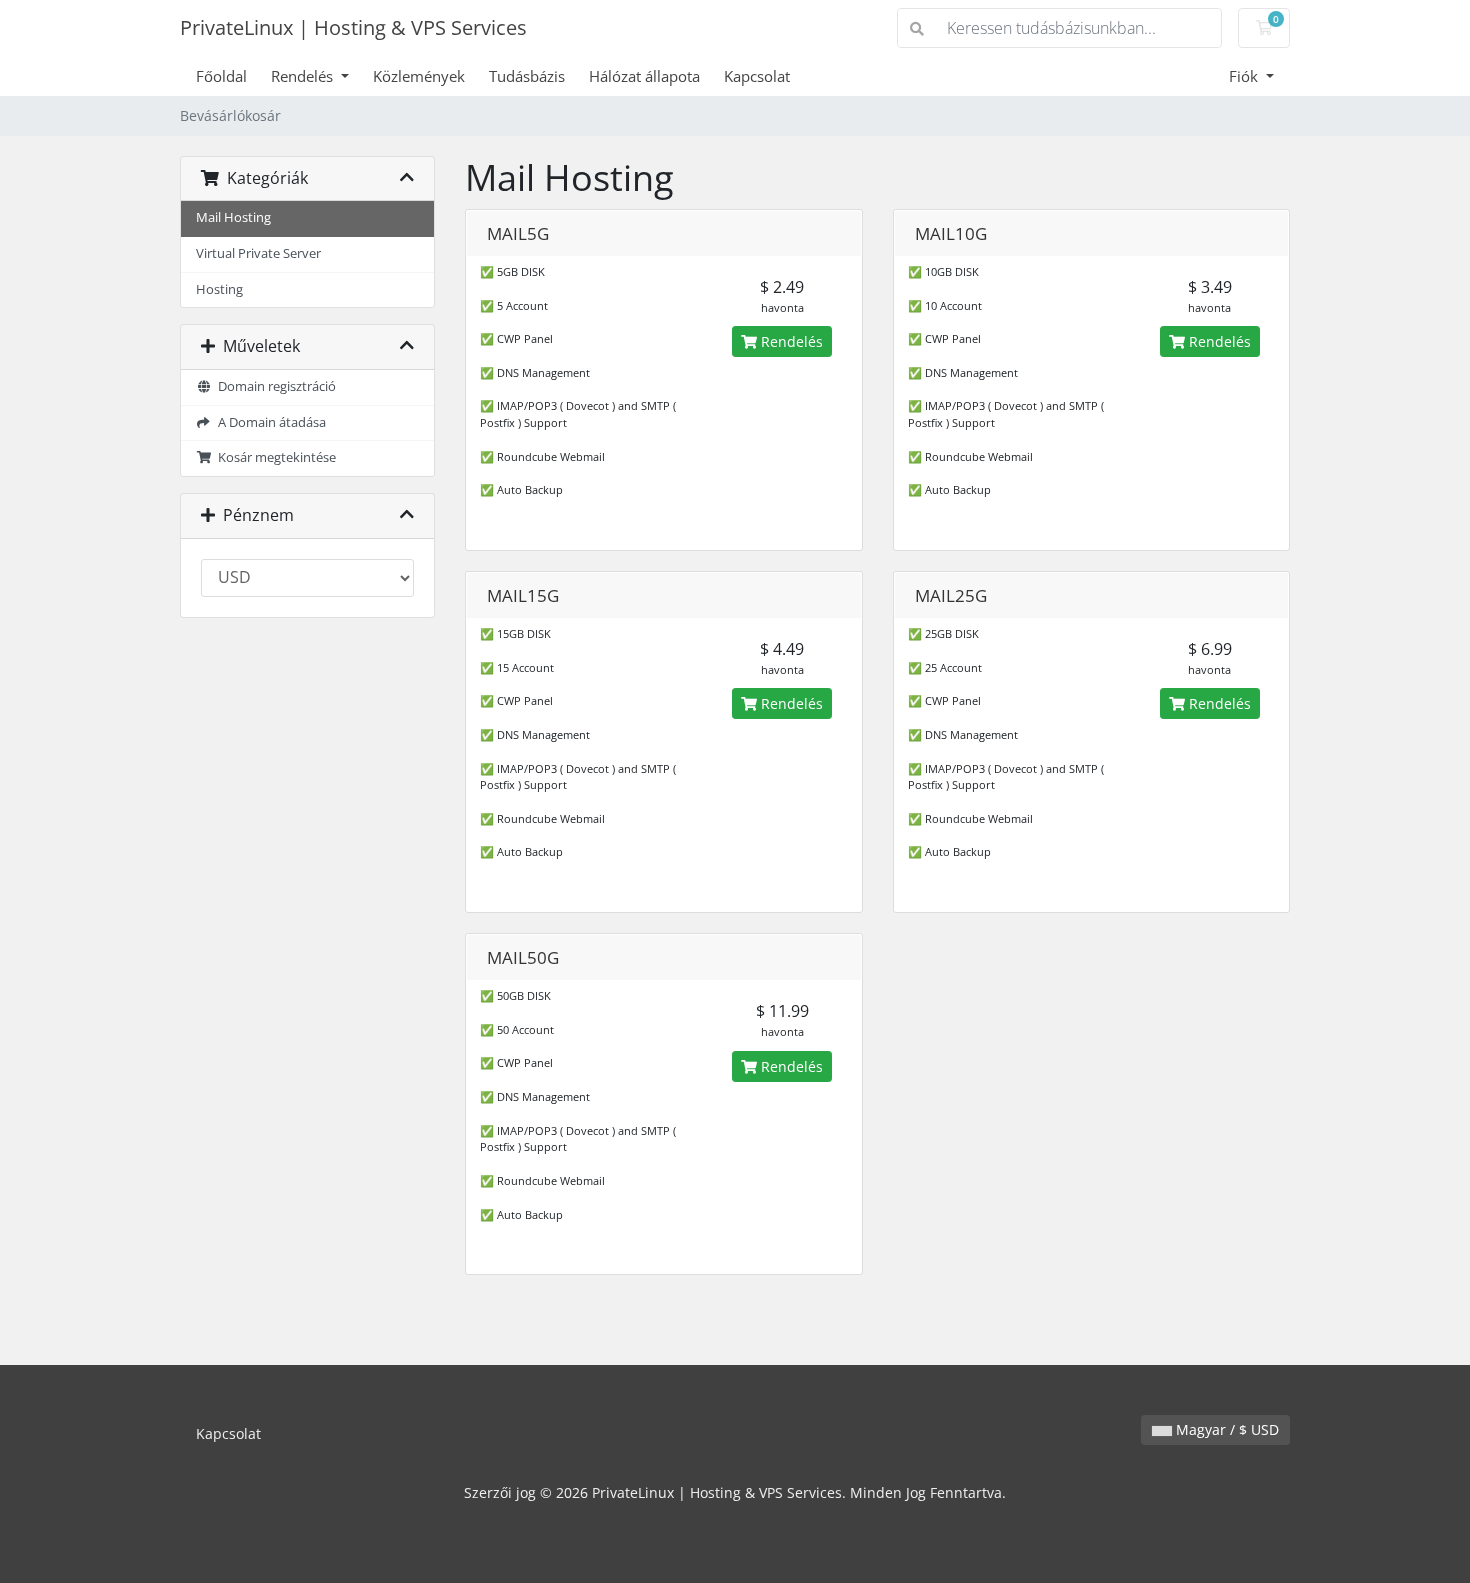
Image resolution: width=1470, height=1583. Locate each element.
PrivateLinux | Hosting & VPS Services (353, 27)
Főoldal (221, 76)
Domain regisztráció (274, 386)
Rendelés (304, 76)
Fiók (1245, 76)
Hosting (219, 289)
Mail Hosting (233, 217)
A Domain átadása (269, 422)
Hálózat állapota (644, 76)
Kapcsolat (757, 76)
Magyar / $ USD (1225, 1429)
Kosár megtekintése (274, 457)
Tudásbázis (527, 76)
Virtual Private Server (258, 253)
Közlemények (419, 76)
